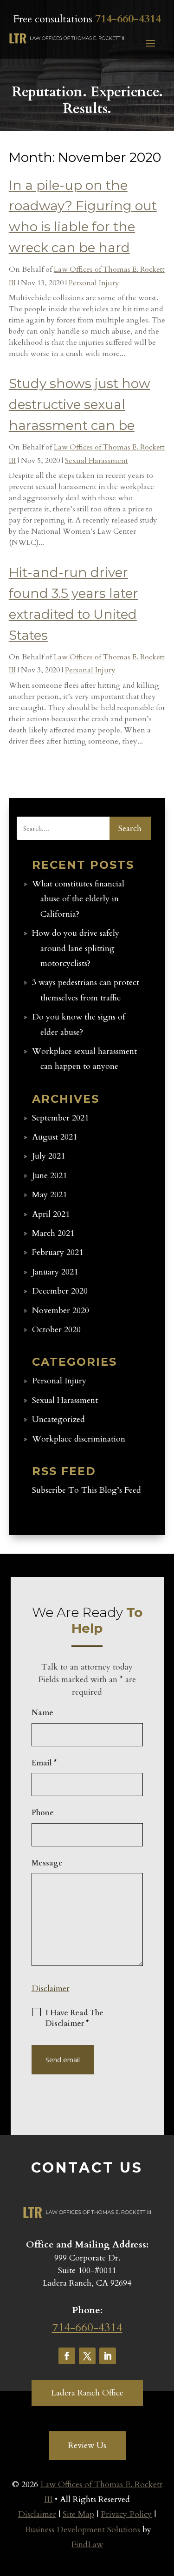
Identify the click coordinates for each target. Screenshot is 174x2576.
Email (44, 1763)
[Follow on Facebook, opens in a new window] (67, 2356)
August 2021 (55, 1137)
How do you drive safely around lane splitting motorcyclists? (76, 948)
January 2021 (55, 1272)
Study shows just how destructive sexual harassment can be (80, 404)
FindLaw (87, 2545)
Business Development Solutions (83, 2530)
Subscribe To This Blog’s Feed (87, 1490)
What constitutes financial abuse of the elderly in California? (78, 899)
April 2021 (51, 1214)
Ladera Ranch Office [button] (87, 2393)
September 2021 (60, 1118)
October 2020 (56, 1330)
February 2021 (58, 1252)
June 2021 (49, 1176)
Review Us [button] (87, 2445)
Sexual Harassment (97, 461)
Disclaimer (51, 1989)
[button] (150, 43)
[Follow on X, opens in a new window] (87, 2356)
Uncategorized (58, 1419)
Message (47, 1863)
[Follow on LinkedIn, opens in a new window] (108, 2356)
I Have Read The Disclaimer (74, 2018)
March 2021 (53, 1233)
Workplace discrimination (79, 1439)
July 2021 (48, 1156)
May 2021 (49, 1195)
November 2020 (61, 1311)
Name (42, 1713)
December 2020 (60, 1291)
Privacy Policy (126, 2514)
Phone (43, 1813)
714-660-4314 (128, 19)
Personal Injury (94, 283)
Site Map (78, 2514)
